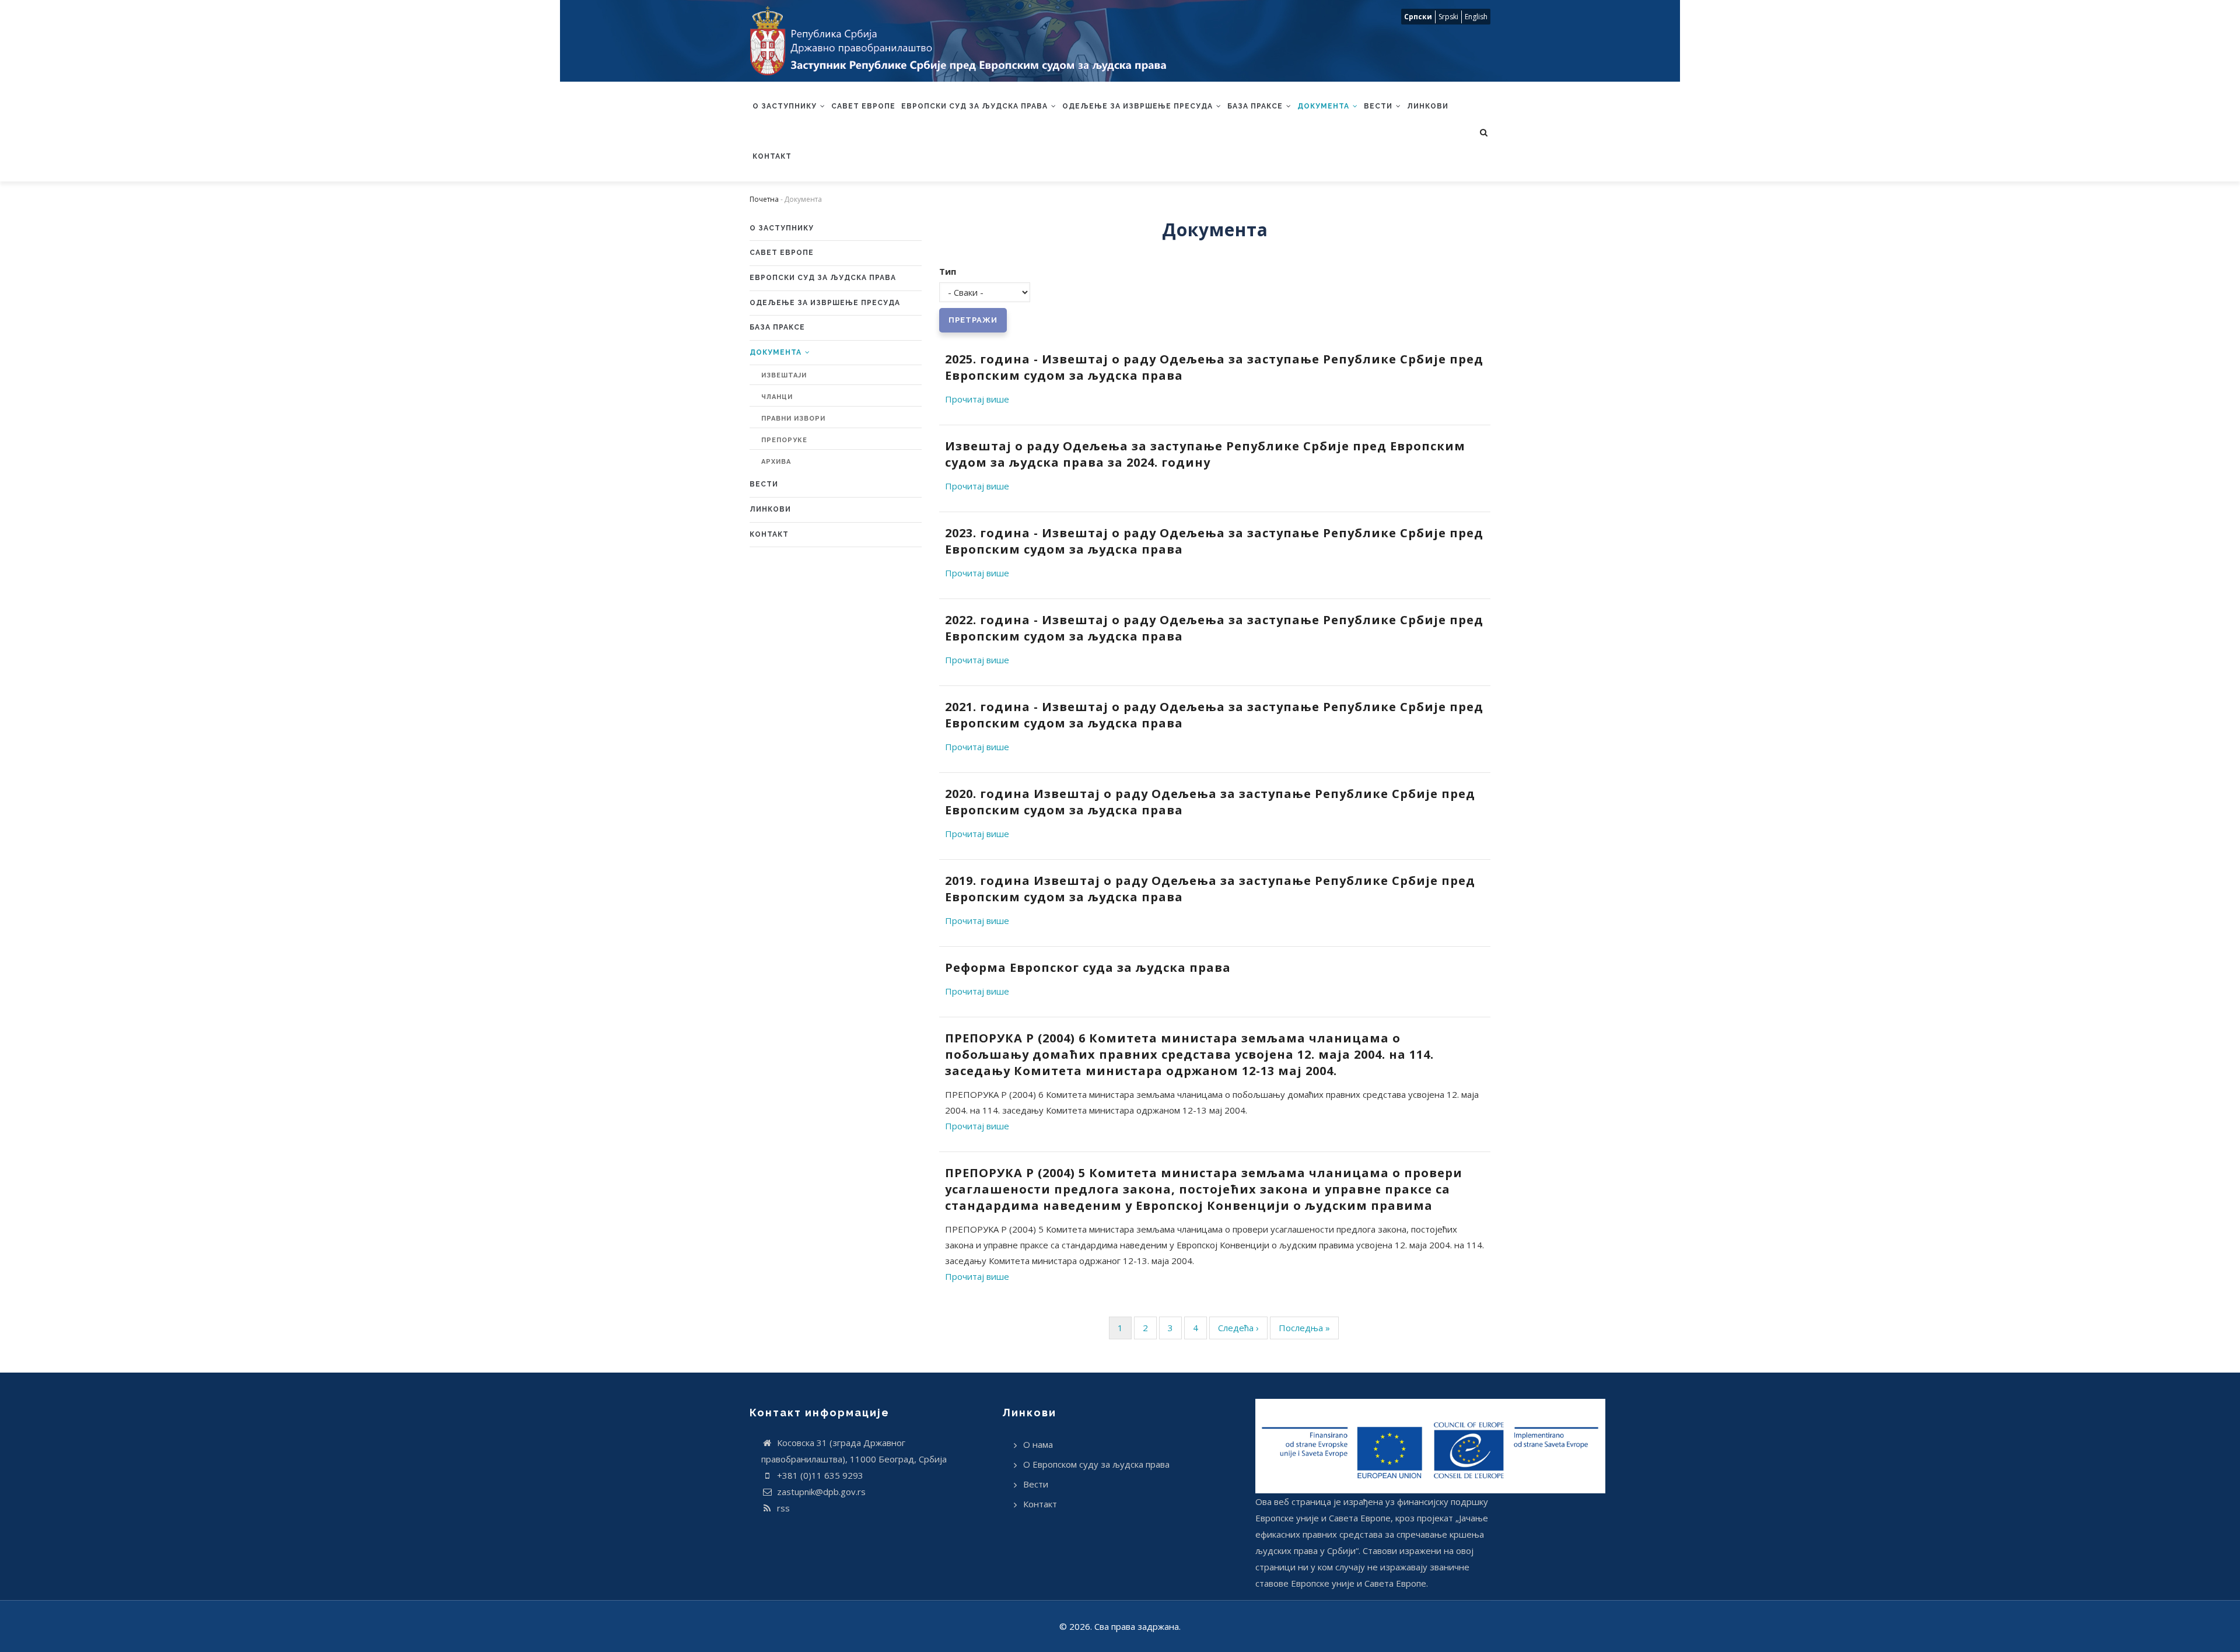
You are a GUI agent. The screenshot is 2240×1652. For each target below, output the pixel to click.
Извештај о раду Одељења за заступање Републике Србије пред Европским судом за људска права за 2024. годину (1205, 454)
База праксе (1256, 106)
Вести (1379, 106)
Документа (1324, 106)
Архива (776, 462)
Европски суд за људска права (976, 106)
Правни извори (793, 419)
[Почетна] (965, 41)
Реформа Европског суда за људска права (1088, 967)
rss (782, 1508)
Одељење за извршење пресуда (1139, 106)
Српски (1418, 17)
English (1476, 17)
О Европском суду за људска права (1096, 1464)
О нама (1038, 1444)
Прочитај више (977, 399)
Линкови (1428, 106)
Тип (948, 271)
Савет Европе (863, 106)
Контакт (772, 156)
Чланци (777, 397)
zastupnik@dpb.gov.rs (820, 1492)
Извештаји (784, 375)
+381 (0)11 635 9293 (819, 1475)
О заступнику (786, 106)
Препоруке (784, 440)
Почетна (764, 199)
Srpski (1448, 17)
